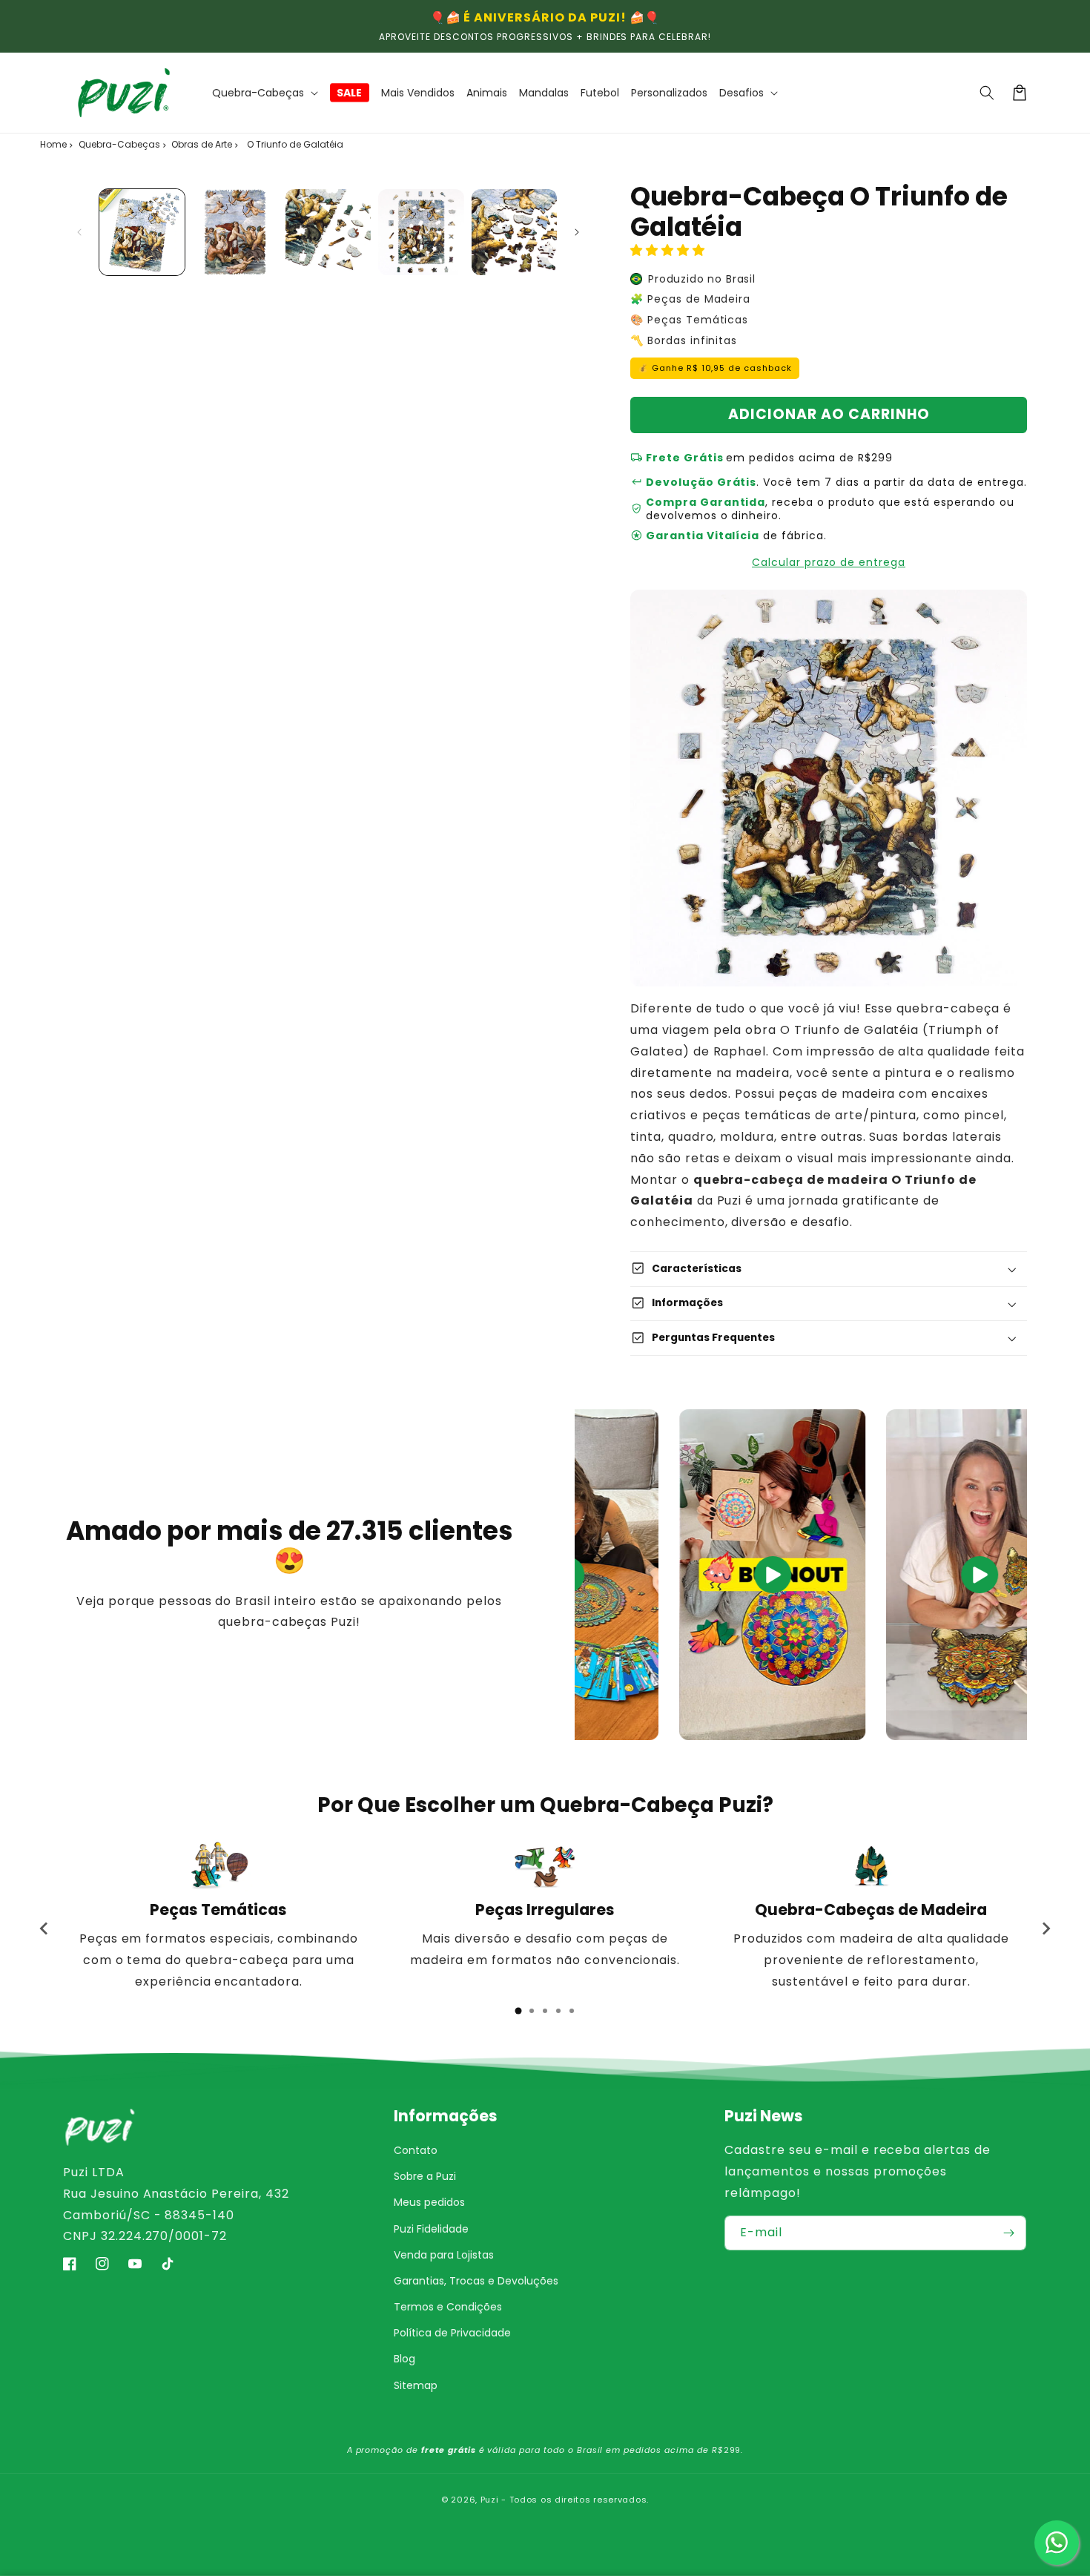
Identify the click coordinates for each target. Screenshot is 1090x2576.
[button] (265, 93)
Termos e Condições (448, 2307)
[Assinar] (1009, 2233)
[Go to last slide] (44, 1928)
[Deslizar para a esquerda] (79, 232)
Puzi (490, 2500)
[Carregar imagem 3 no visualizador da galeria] (328, 232)
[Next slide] (1046, 1928)
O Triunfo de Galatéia (295, 144)
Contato (416, 2150)
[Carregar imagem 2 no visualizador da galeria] (235, 232)
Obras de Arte (202, 144)
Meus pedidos (429, 2202)
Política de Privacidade (452, 2333)
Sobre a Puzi (425, 2176)
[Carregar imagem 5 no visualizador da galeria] (514, 232)
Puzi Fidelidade (431, 2229)
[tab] (518, 2011)
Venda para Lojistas (444, 2255)
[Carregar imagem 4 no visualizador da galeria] (421, 232)
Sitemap (416, 2385)
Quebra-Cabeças (119, 144)
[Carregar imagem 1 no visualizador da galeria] (142, 232)
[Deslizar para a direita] (577, 232)
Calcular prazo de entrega (829, 562)
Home (53, 144)
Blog (404, 2359)
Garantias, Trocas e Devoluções (476, 2281)
